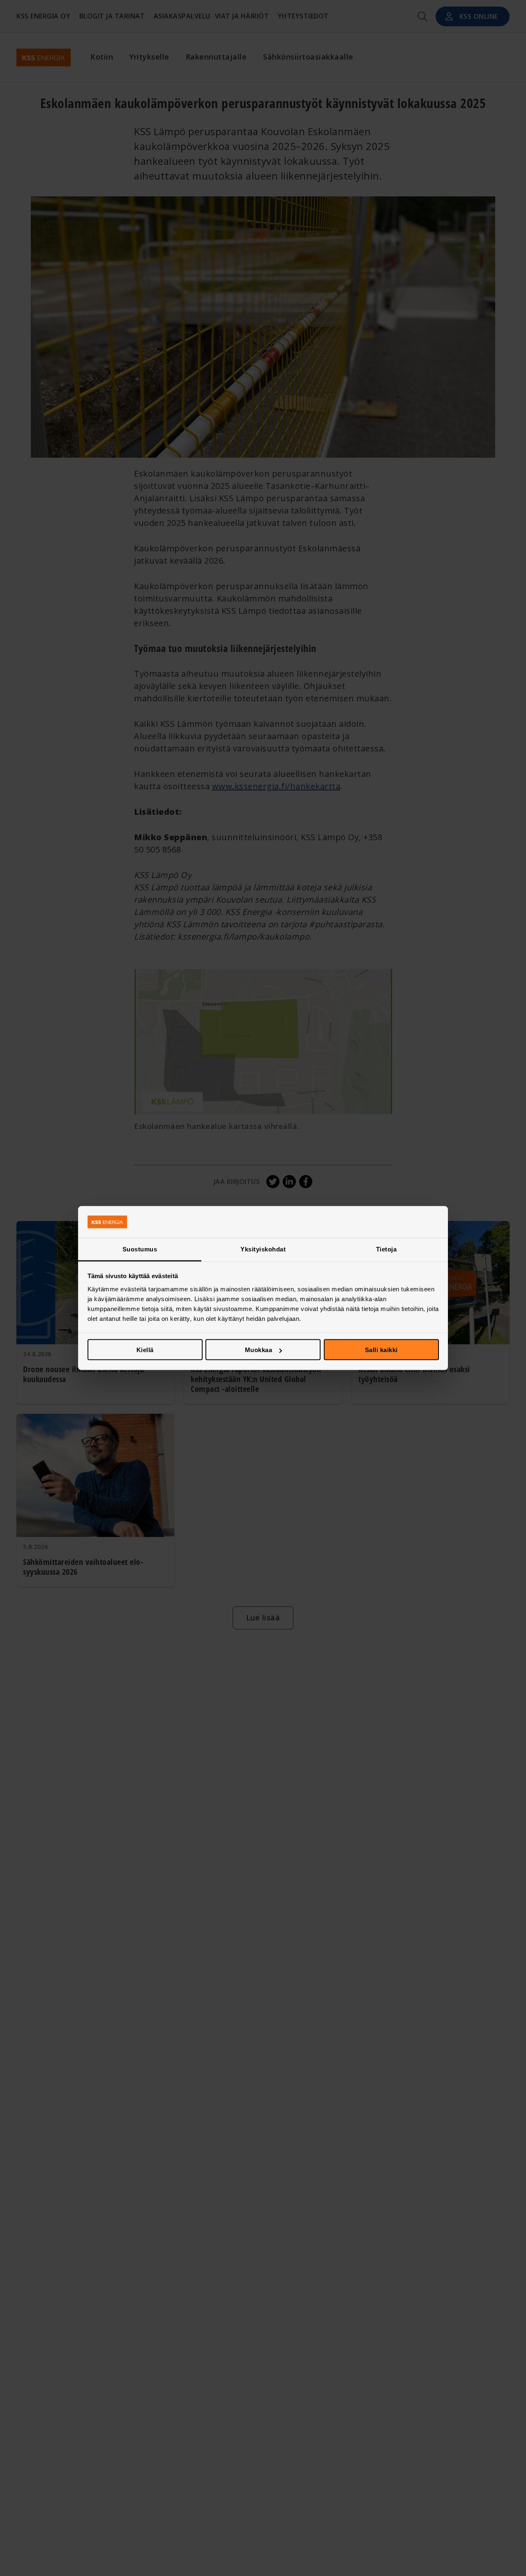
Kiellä (145, 1350)
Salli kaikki (381, 1350)
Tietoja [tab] (386, 1249)
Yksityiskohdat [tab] (263, 1249)
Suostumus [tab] (140, 1249)
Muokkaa (259, 1350)
